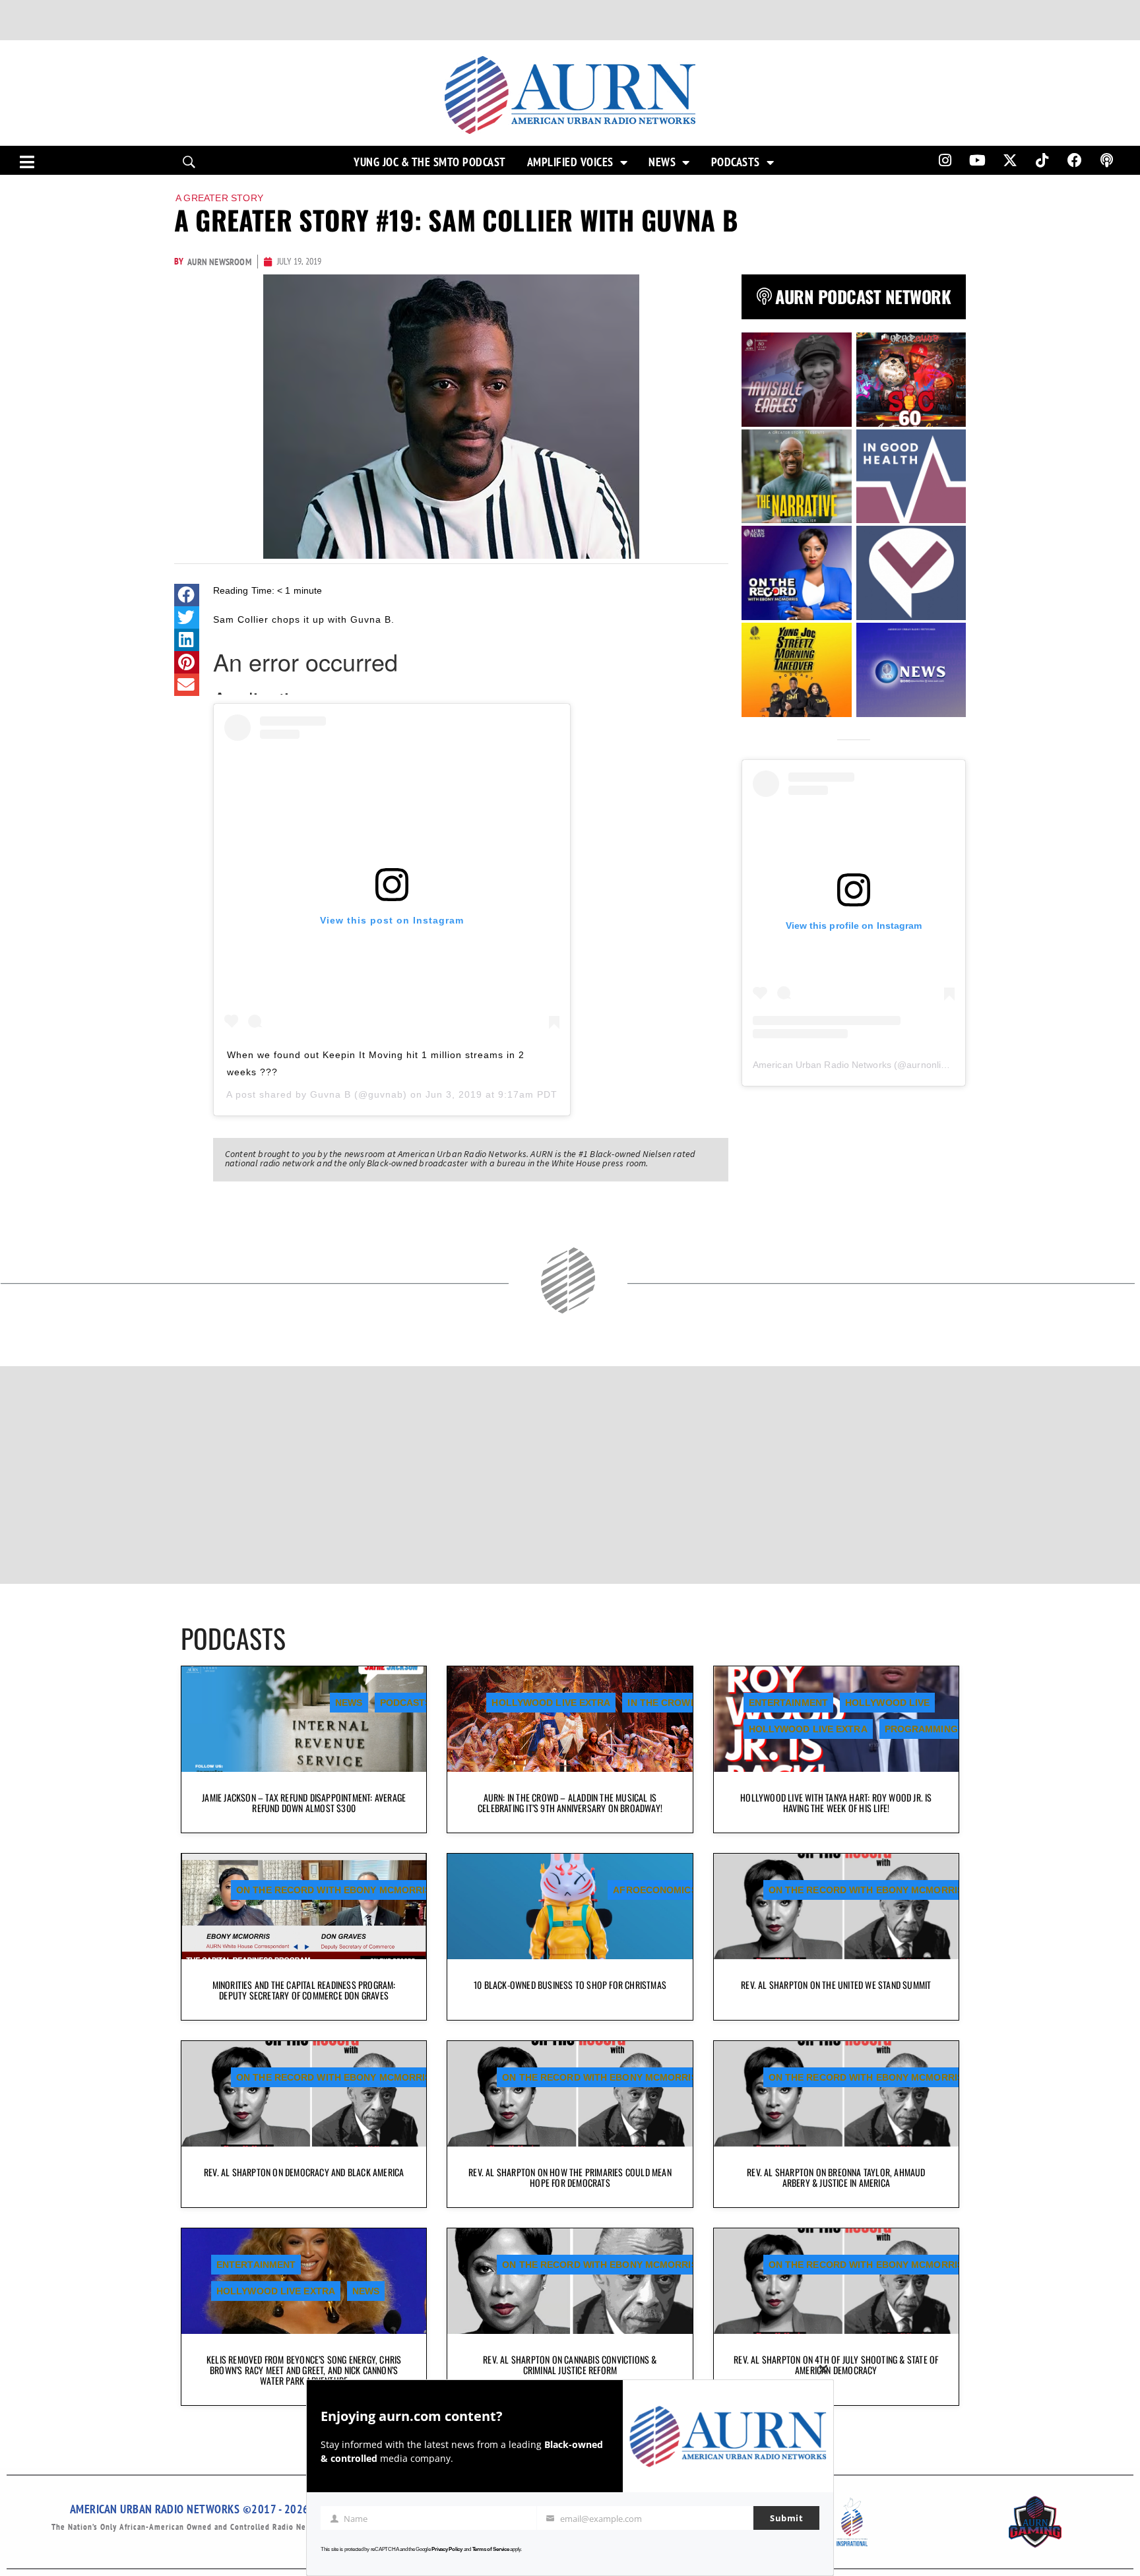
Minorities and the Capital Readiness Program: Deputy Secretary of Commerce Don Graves (304, 1990)
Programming (921, 1729)
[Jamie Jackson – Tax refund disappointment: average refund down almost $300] (304, 1719)
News (662, 162)
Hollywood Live (887, 1703)
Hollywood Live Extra (551, 1703)
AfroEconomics (655, 1890)
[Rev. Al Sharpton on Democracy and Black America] (304, 2094)
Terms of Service (491, 2549)
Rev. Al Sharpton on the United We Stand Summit (836, 1985)
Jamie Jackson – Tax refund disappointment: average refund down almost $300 (304, 1803)
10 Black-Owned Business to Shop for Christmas (570, 1985)
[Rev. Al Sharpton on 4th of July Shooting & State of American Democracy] (836, 2281)
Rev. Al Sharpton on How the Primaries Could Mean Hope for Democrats (570, 2177)
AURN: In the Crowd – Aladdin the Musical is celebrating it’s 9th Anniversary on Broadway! (570, 1803)
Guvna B (331, 1094)
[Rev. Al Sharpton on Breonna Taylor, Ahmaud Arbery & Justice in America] (836, 2094)
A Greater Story (219, 198)
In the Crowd (662, 1703)
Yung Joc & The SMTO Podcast (430, 162)
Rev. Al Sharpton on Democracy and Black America (304, 2172)
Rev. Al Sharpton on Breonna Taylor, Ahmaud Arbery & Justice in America (836, 2177)
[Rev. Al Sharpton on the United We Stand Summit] (836, 1906)
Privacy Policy (447, 2549)
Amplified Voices (570, 162)
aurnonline (929, 1065)
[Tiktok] (1042, 160)
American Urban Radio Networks (822, 1065)
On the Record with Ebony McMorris (333, 1890)
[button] (187, 595)
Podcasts (736, 162)
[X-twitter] (1010, 160)
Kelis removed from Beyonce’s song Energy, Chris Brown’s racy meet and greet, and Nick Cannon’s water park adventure (304, 2370)
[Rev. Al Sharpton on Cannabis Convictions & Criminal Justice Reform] (570, 2281)
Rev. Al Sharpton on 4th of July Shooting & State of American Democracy (836, 2365)
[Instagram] (945, 160)
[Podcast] (1107, 160)
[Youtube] (978, 160)
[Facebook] (1075, 160)
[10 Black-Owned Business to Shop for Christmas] (570, 1906)
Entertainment (788, 1703)
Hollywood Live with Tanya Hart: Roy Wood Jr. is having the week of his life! (836, 1803)
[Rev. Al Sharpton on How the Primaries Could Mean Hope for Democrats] (570, 2094)
